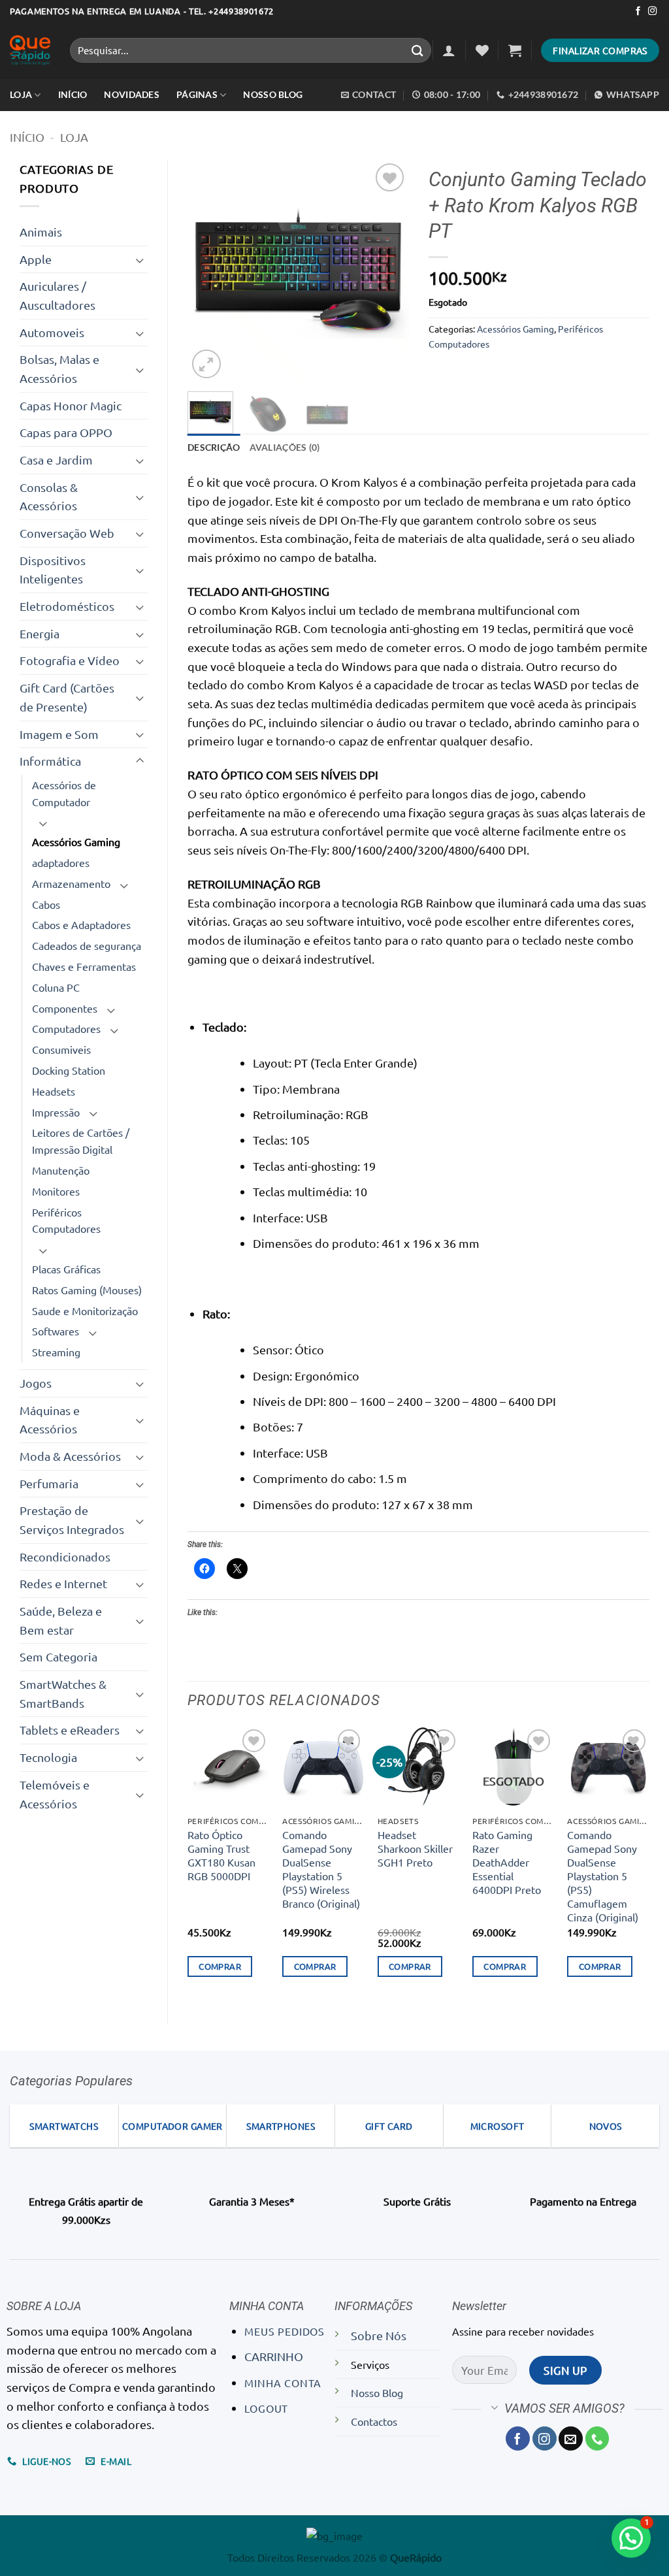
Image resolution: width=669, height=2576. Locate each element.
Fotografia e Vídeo (70, 660)
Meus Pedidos (285, 2331)
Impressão (56, 1112)
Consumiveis (61, 1049)
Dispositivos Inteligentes (53, 570)
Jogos (36, 1383)
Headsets (54, 1091)
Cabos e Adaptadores (81, 924)
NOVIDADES (132, 94)
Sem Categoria (58, 1656)
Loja (21, 94)
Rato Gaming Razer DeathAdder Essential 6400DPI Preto (507, 1862)
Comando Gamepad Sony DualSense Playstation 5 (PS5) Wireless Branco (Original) (321, 1869)
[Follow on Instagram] (652, 11)
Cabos (46, 904)
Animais (41, 232)
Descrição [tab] (214, 447)
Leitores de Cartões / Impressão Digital (81, 1141)
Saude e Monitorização (85, 1311)
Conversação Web (67, 533)
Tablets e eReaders (70, 1730)
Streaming (56, 1352)
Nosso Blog (273, 94)
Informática (50, 761)
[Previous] (208, 270)
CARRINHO (274, 2356)
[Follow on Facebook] (638, 11)
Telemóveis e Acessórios (55, 1794)
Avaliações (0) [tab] (285, 447)
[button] (449, 50)
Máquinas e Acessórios (50, 1420)
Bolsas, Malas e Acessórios (59, 368)
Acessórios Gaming (76, 841)
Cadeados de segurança (87, 945)
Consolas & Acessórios (49, 497)
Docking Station (69, 1070)
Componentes (65, 1008)
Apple (36, 259)
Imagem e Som (59, 734)
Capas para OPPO (66, 432)
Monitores (56, 1191)
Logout (266, 2408)
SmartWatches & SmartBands (63, 1693)
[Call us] (597, 2438)
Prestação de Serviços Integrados (72, 1520)
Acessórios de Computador (64, 793)
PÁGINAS (197, 94)
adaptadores (61, 862)
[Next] (388, 270)
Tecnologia (48, 1757)
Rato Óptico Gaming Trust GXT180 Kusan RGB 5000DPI (221, 1855)
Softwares (56, 1331)
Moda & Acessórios (70, 1456)
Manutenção (61, 1170)
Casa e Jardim (56, 460)
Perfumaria (49, 1483)
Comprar (220, 1966)
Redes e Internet (63, 1583)
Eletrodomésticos (67, 606)
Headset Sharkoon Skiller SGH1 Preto (415, 1848)
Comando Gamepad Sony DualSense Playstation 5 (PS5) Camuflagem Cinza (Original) (603, 1876)
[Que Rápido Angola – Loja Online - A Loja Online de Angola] (30, 51)
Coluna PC (56, 987)
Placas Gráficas (66, 1269)
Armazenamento (71, 883)
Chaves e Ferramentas (84, 966)
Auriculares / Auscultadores (57, 295)
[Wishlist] (482, 50)
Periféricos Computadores (66, 1220)
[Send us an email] (571, 2438)
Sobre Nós (379, 2335)
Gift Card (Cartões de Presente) (67, 697)
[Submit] (417, 50)
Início (27, 137)
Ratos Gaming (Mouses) (87, 1290)
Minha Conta (283, 2383)
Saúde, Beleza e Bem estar (61, 1620)
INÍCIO (73, 94)
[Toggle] (140, 260)
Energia (40, 633)
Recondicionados (65, 1557)
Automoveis (52, 332)
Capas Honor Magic (71, 405)
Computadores (66, 1028)
